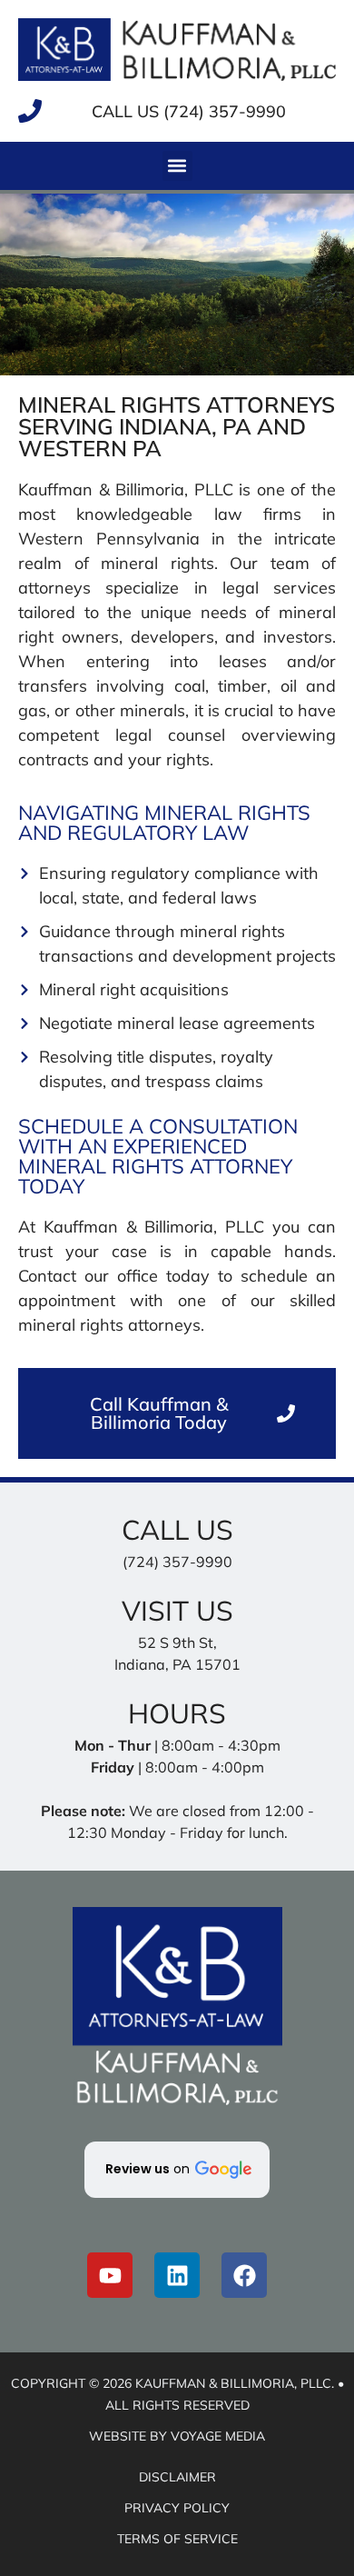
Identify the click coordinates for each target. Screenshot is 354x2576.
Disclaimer (177, 2477)
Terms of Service (177, 2539)
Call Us (177, 1530)
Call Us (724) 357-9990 (189, 111)
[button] (177, 166)
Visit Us (177, 1611)
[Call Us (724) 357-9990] (30, 111)
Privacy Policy (177, 2508)
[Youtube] (110, 2275)
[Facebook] (244, 2275)
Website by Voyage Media (177, 2436)
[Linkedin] (177, 2275)
